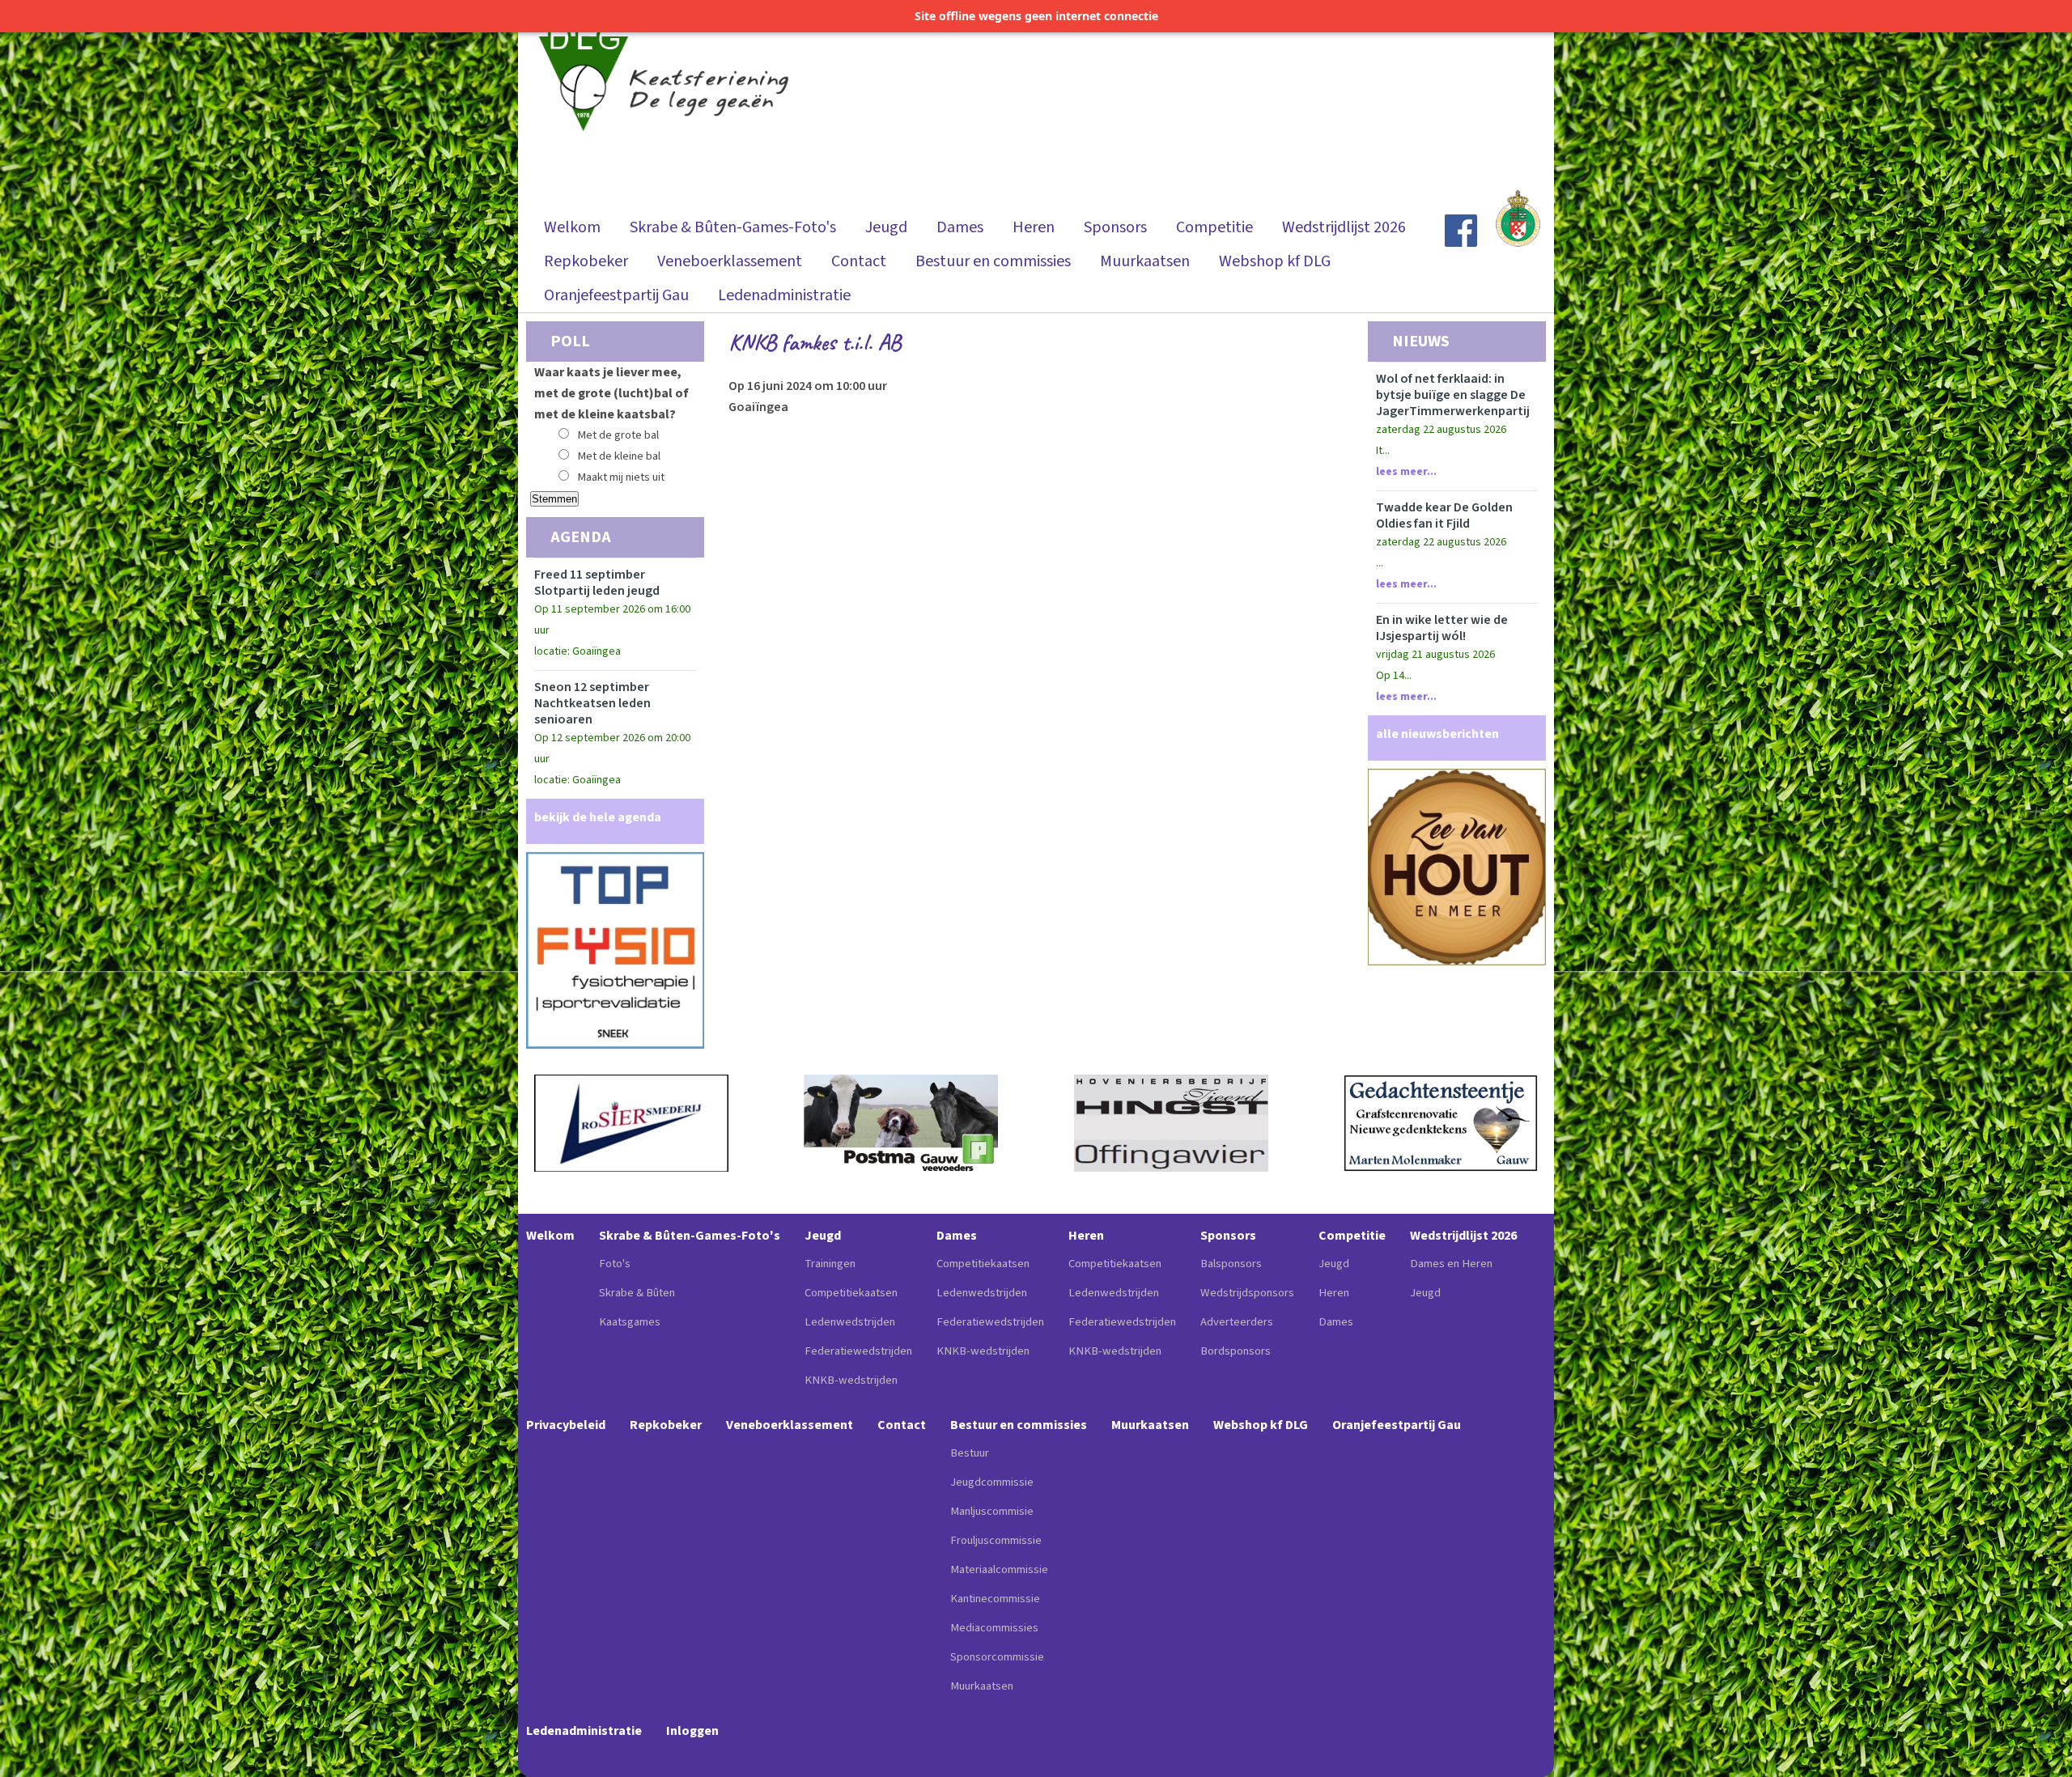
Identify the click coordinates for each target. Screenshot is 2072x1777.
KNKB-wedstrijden (851, 1380)
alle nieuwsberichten (1437, 734)
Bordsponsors (1236, 1351)
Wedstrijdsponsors (1247, 1293)
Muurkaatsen (1145, 261)
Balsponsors (1231, 1264)
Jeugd (886, 227)
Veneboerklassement (730, 261)
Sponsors (1115, 227)
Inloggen (692, 1731)
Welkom (572, 227)
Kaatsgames (630, 1322)
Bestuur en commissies (993, 261)
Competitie (1214, 227)
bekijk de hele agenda (598, 817)
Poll (570, 341)
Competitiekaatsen (851, 1293)
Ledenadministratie (784, 295)
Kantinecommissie (995, 1599)
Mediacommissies (994, 1628)
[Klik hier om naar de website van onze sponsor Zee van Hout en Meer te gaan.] (1457, 961)
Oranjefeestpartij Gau (616, 295)
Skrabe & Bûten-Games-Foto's (733, 227)
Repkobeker (586, 261)
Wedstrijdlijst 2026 (1344, 227)
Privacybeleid (566, 1425)
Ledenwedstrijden (850, 1322)
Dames (960, 227)
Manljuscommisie (992, 1511)
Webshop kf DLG (1275, 261)
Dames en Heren (1451, 1264)
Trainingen (830, 1264)
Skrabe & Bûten (637, 1293)
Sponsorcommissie (997, 1657)
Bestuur (970, 1453)
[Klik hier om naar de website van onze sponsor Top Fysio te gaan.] (615, 1045)
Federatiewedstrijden (858, 1351)
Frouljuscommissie (996, 1540)
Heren (1034, 227)
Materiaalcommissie (999, 1569)
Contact (859, 261)
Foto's (615, 1264)
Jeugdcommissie (992, 1482)
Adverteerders (1237, 1322)
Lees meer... (1406, 472)
